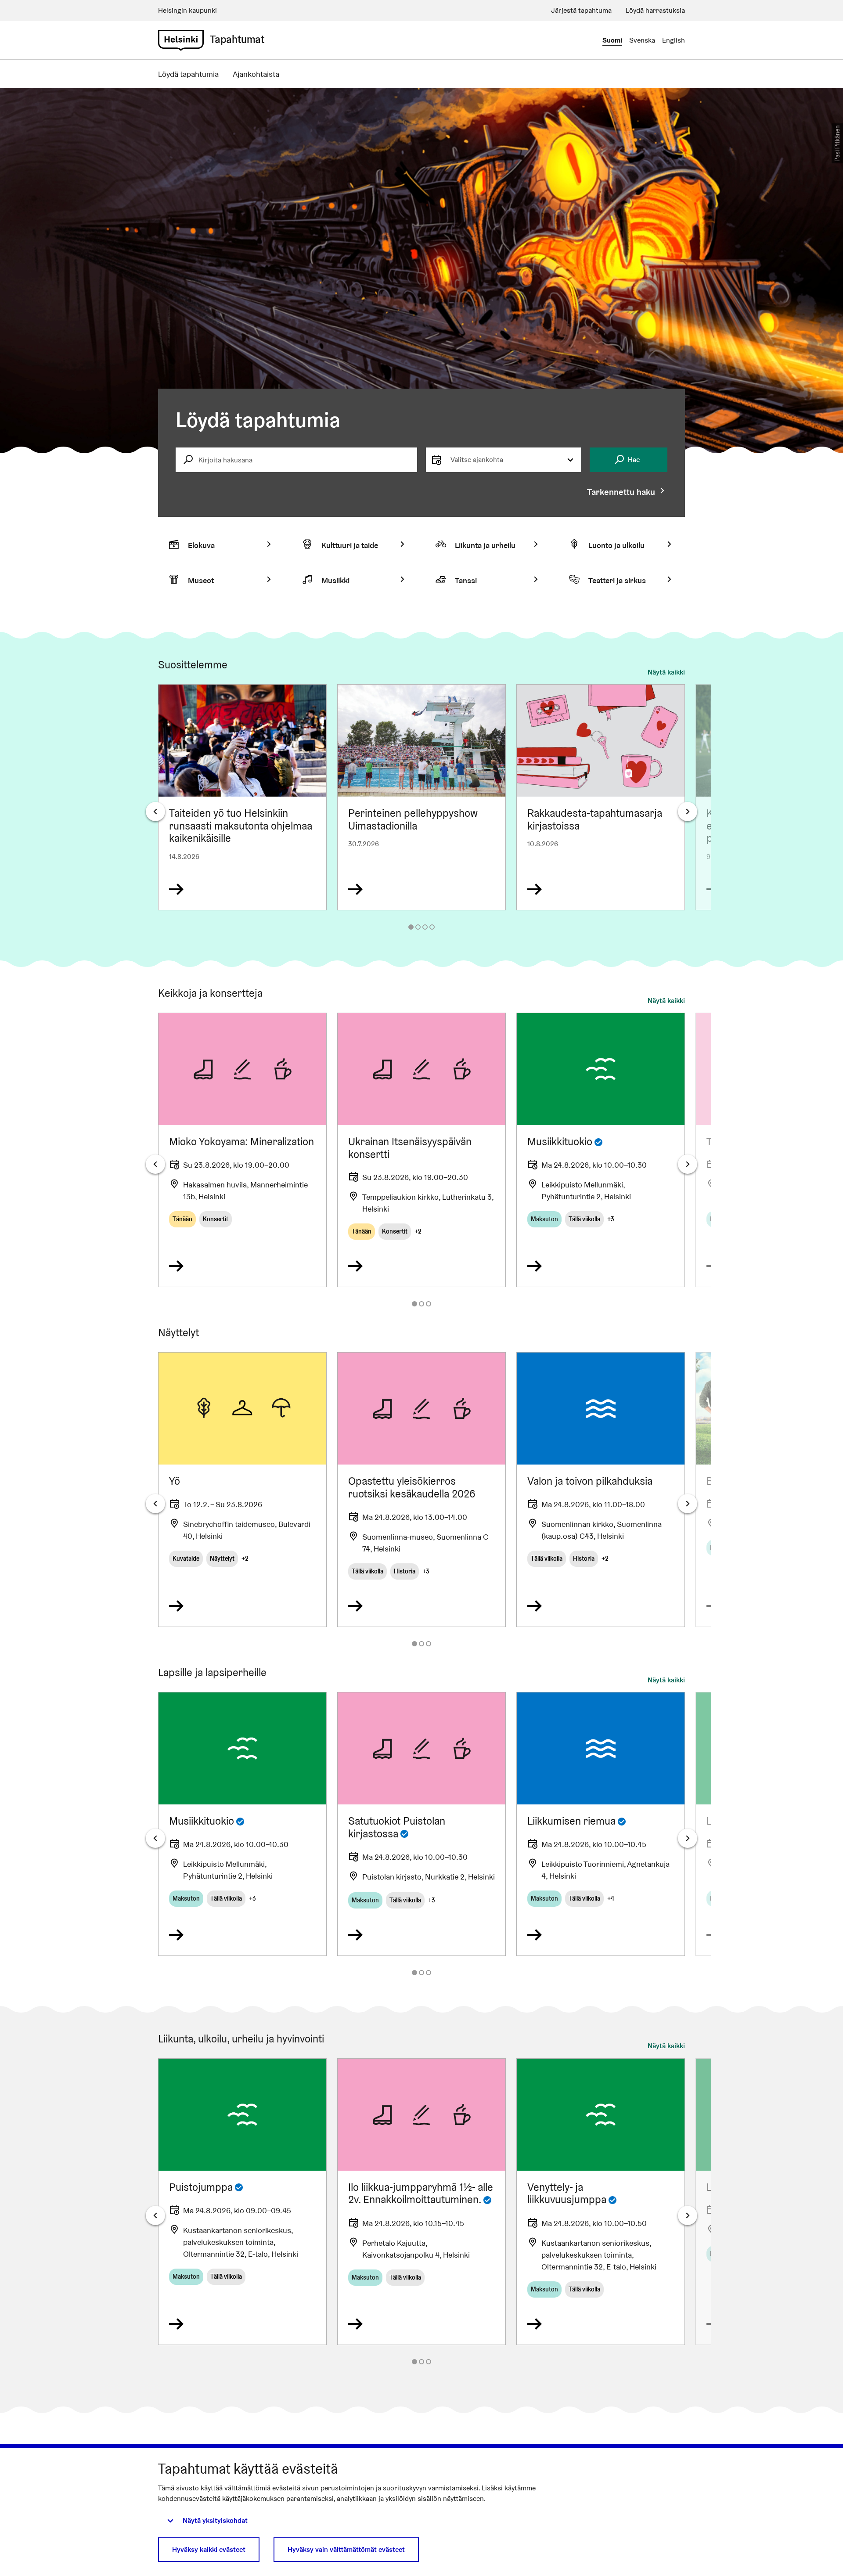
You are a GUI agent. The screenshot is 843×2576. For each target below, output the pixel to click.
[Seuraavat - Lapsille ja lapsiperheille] (688, 1838)
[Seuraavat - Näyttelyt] (688, 1504)
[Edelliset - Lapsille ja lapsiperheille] (155, 1838)
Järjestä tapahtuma (581, 10)
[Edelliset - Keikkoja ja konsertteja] (155, 1164)
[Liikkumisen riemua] (601, 1824)
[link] (181, 40)
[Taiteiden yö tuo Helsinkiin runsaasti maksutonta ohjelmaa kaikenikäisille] (242, 797)
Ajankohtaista (256, 74)
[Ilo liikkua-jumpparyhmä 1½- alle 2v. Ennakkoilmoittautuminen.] (421, 2202)
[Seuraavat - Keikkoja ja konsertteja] (688, 1164)
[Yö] (242, 1490)
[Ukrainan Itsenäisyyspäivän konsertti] (421, 1150)
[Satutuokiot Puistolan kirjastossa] (421, 1824)
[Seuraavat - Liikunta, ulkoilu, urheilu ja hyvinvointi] (688, 2215)
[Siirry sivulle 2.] (418, 927)
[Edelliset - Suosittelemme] (155, 812)
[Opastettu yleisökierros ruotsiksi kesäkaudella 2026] (421, 1490)
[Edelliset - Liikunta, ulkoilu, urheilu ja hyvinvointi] (155, 2215)
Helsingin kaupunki (187, 10)
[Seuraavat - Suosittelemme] (688, 812)
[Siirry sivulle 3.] (425, 927)
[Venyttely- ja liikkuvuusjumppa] (601, 2202)
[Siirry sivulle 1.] (411, 927)
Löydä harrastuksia (655, 10)
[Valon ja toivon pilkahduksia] (601, 1490)
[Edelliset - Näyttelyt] (155, 1504)
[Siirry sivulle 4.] (432, 927)
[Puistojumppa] (242, 2202)
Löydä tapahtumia (188, 74)
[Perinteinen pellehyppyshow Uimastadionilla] (421, 797)
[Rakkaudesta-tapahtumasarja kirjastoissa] (601, 797)
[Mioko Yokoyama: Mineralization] (242, 1150)
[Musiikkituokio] (601, 1150)
